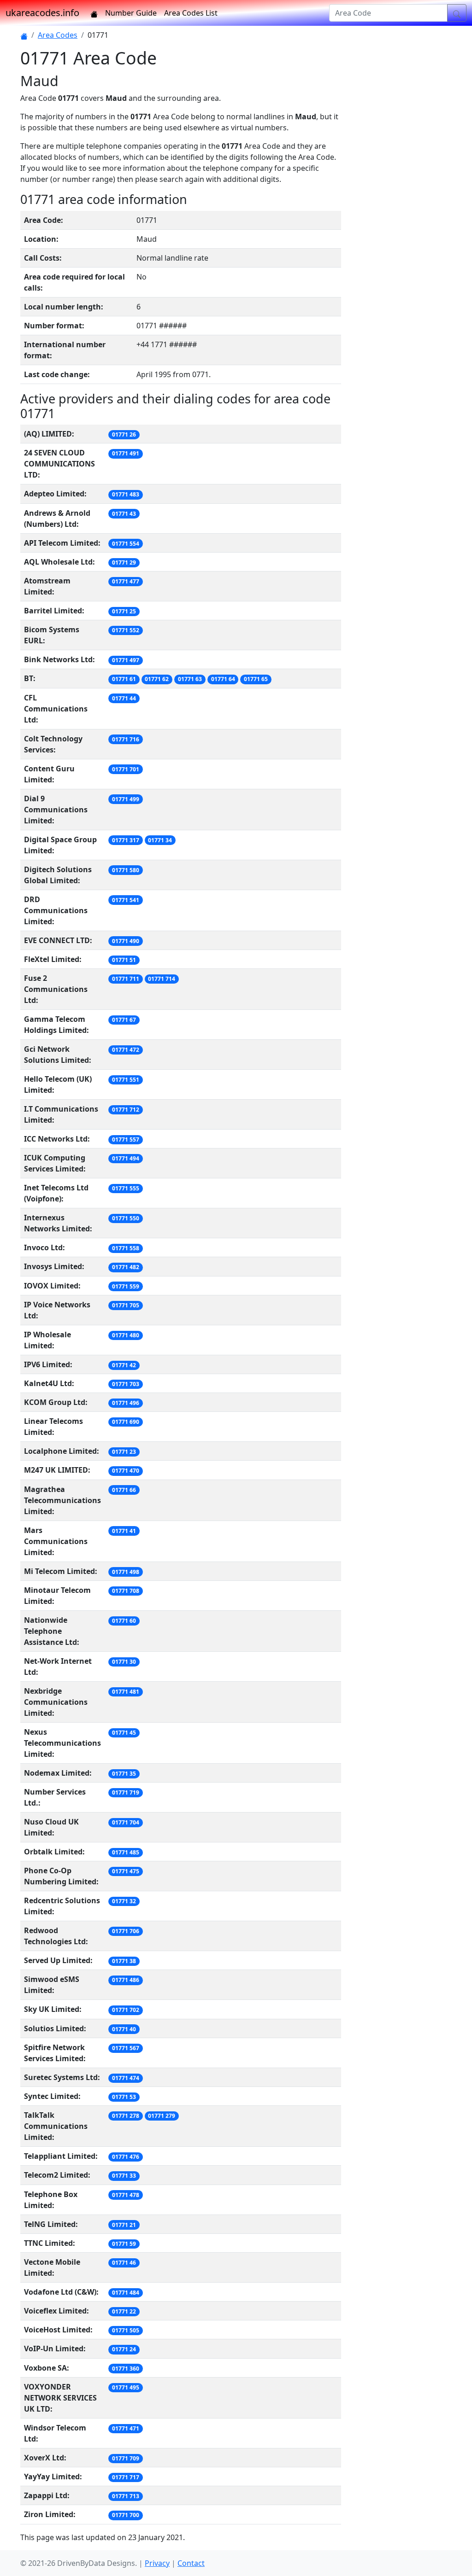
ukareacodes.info (42, 13)
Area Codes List (191, 13)
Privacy (157, 2563)
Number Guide (131, 13)
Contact (191, 2563)
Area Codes (58, 35)
